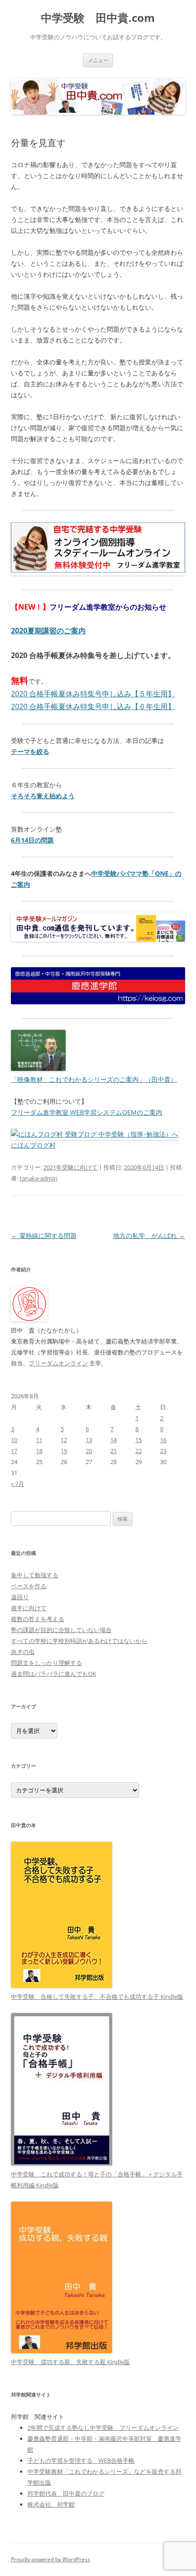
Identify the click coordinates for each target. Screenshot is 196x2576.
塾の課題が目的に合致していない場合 (61, 1630)
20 (89, 1451)
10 (14, 1440)
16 (163, 1440)
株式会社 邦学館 (51, 2504)
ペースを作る (29, 1586)
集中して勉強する (35, 1575)
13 (89, 1440)
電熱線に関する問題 (44, 1235)
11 (39, 1440)
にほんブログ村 (33, 1145)
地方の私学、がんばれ (149, 1235)
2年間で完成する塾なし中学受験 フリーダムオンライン (103, 2428)
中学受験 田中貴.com (98, 18)
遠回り (20, 1597)
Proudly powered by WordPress (51, 2559)
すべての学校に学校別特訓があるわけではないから (79, 1641)
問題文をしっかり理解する (46, 1663)
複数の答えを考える (38, 1619)
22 (139, 1451)
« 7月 (18, 1484)
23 (163, 1451)
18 (39, 1451)
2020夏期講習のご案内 (48, 631)
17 (14, 1451)
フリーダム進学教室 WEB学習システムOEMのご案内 (87, 1112)
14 (113, 1440)
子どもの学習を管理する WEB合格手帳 (81, 2460)
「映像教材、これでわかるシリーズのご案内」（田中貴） (94, 1079)
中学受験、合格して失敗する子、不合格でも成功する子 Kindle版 (97, 1997)
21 (113, 1451)
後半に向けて (29, 1608)
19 (64, 1451)
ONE (162, 873)
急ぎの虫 (23, 1652)
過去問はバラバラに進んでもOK (54, 1674)
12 (64, 1440)
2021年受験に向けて (70, 1167)
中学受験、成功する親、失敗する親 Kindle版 (70, 2362)
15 (139, 1440)
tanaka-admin (39, 1178)
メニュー (98, 60)
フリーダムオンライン (58, 1363)
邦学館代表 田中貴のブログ (66, 2493)
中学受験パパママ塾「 (123, 873)
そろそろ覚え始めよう (43, 796)
